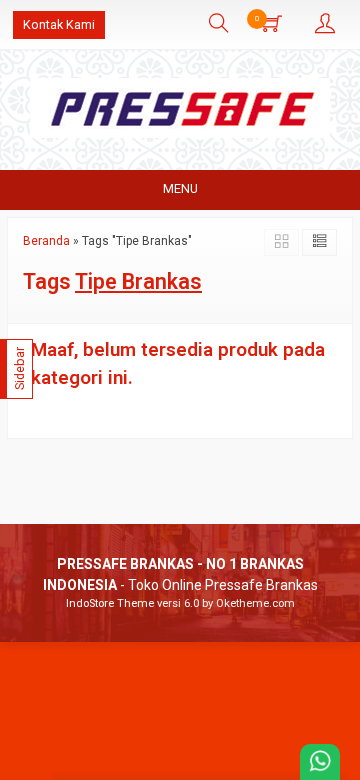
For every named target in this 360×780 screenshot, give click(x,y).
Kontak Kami (59, 24)
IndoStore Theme (110, 603)
